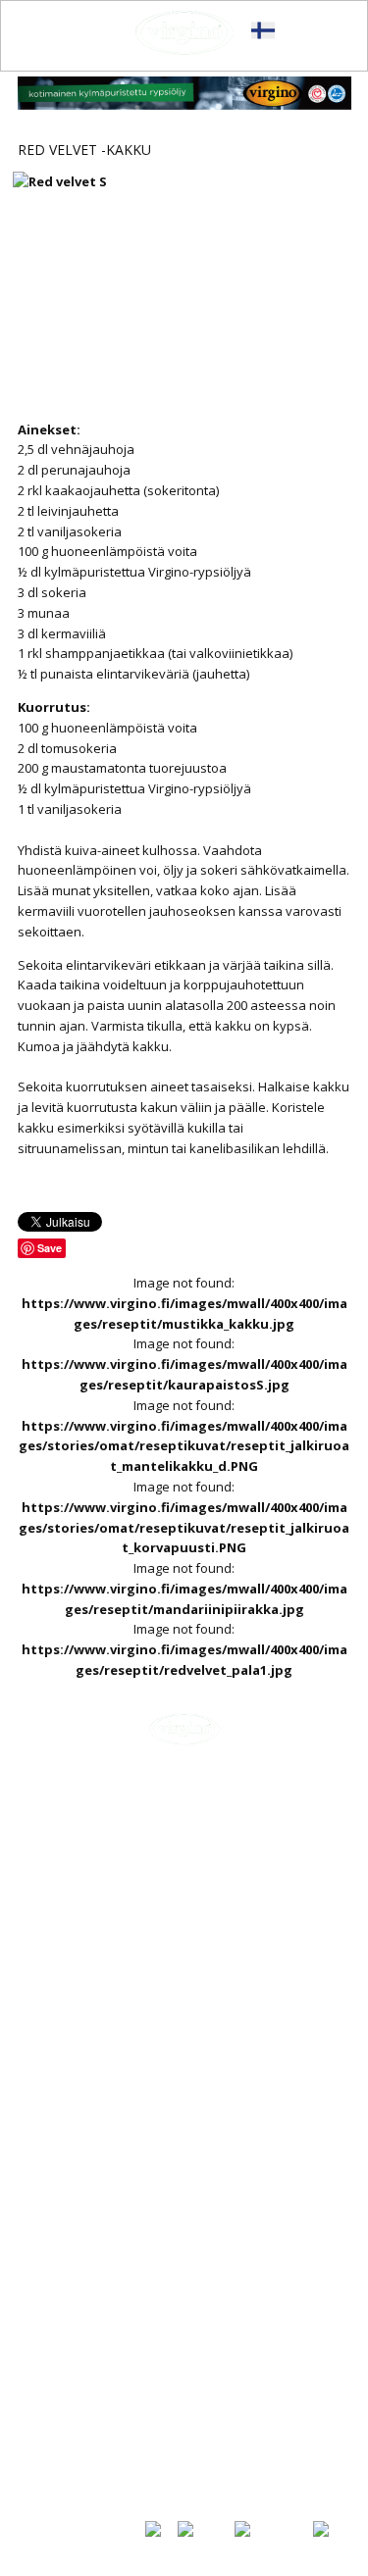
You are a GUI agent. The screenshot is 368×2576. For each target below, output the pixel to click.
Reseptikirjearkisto (91, 2449)
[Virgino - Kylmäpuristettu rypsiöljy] (184, 33)
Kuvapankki (66, 2468)
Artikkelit (59, 2382)
